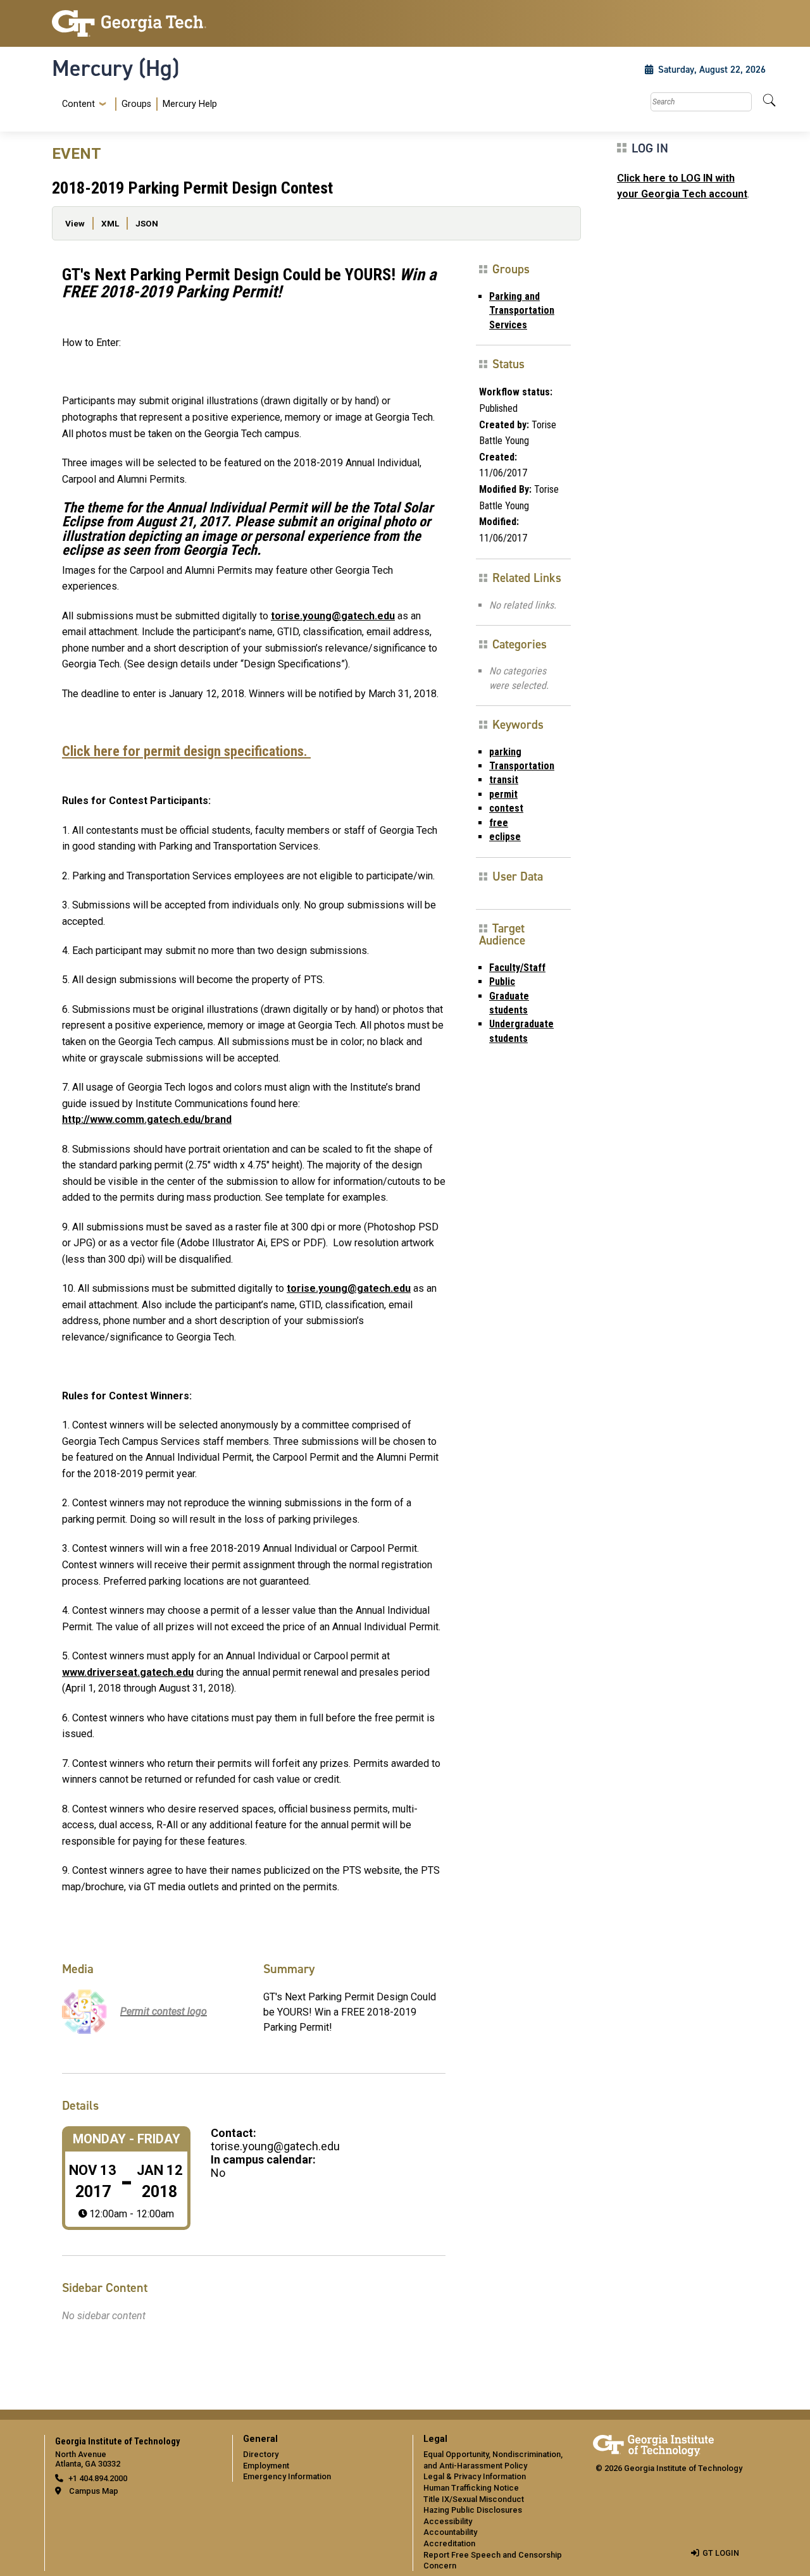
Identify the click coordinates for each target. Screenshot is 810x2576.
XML (110, 223)
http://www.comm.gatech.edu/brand (147, 1119)
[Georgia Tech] (134, 23)
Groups (136, 104)
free (499, 823)
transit (504, 780)
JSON (147, 223)
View (75, 223)
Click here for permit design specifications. (186, 751)
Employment (266, 2466)
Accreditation (449, 2543)
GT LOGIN (721, 2553)
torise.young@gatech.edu (333, 616)
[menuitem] (137, 104)
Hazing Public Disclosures (473, 2510)
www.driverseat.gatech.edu (128, 1672)
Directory (261, 2454)
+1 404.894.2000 (98, 2478)
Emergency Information (287, 2476)
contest (506, 808)
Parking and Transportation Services (522, 311)
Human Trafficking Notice (471, 2488)
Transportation (522, 766)
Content (78, 104)
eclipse (505, 837)
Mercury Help (190, 104)
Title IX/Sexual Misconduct (474, 2499)
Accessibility (448, 2521)
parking (505, 752)
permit (503, 794)
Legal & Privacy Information (475, 2476)
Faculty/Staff (517, 968)
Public (502, 981)
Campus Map (94, 2491)
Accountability (450, 2532)
